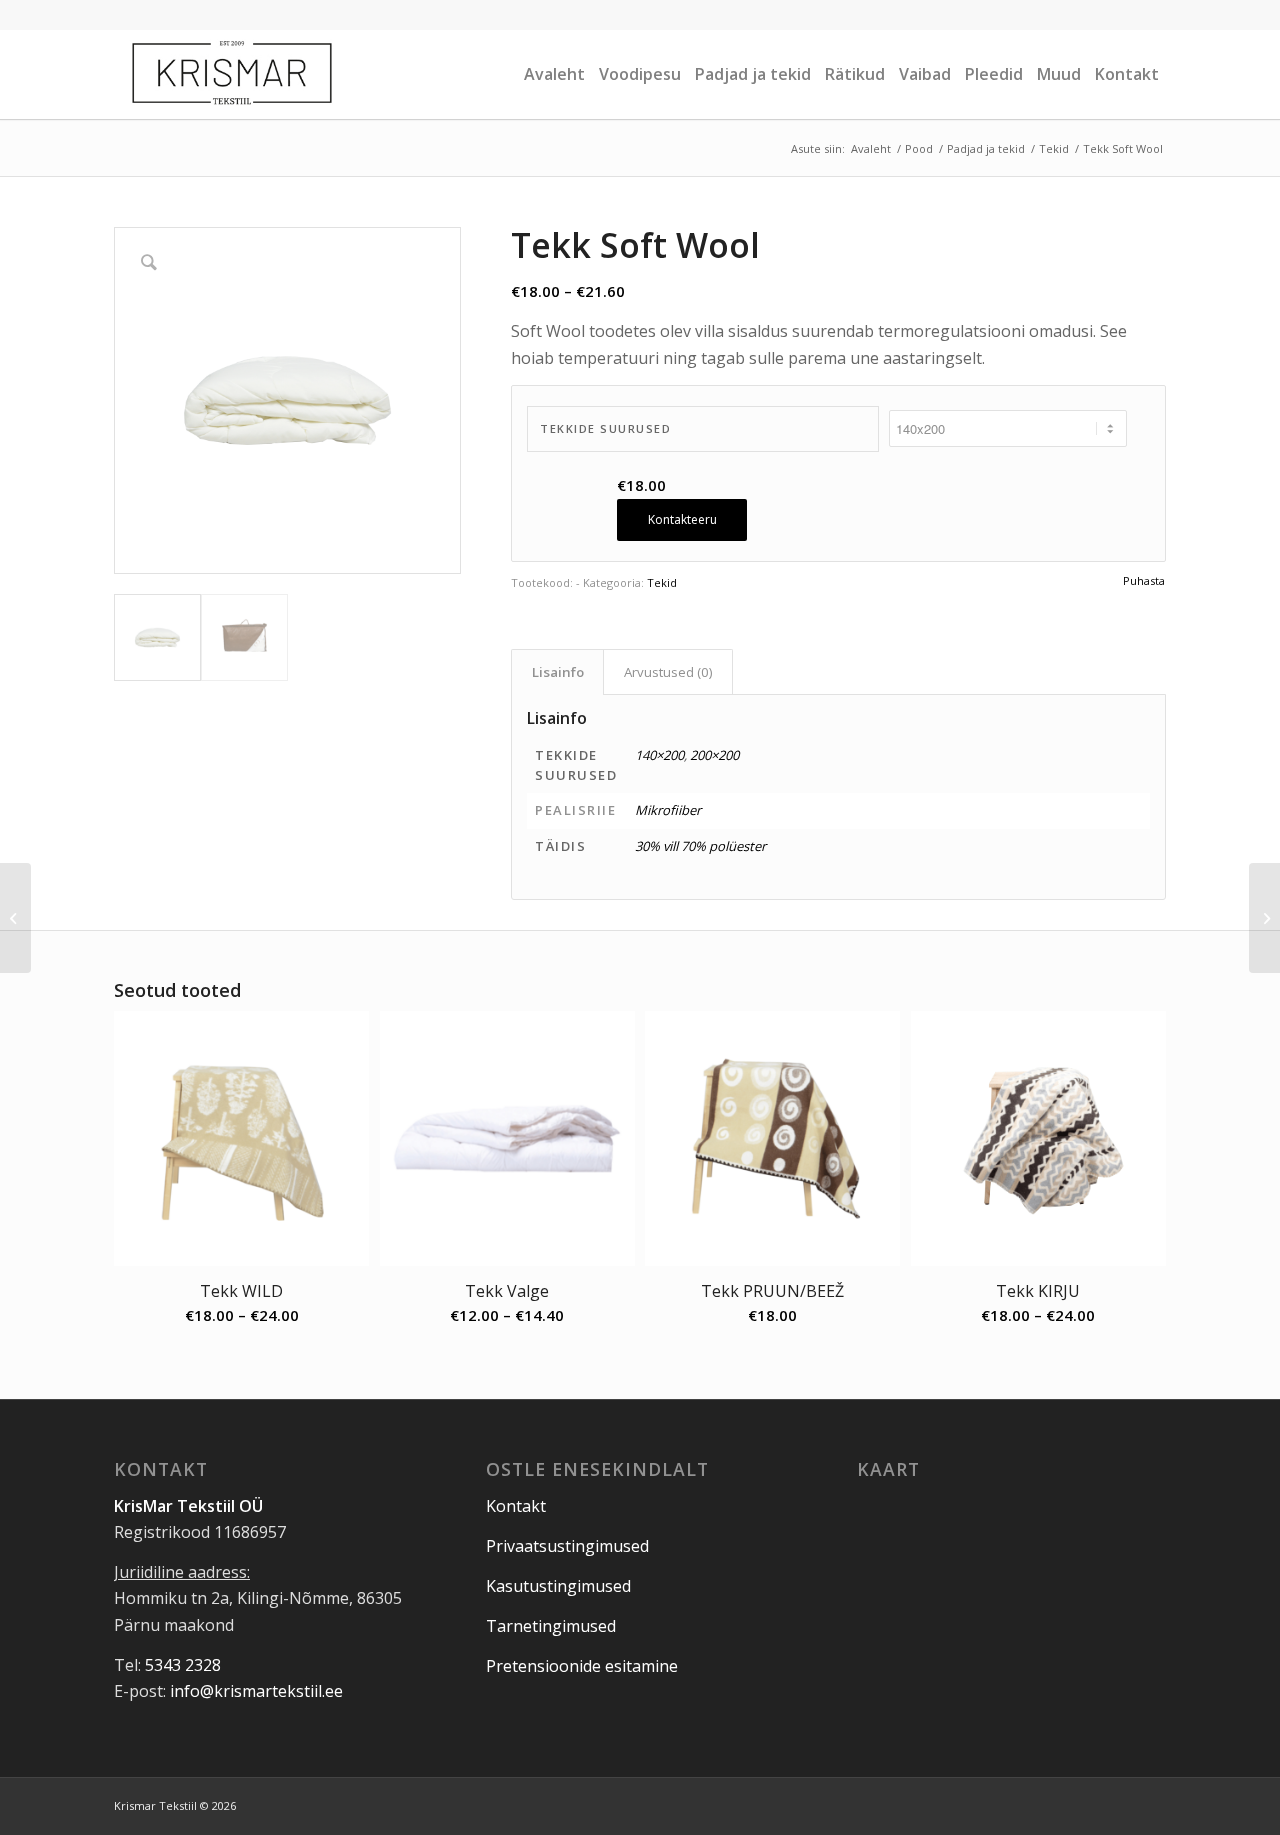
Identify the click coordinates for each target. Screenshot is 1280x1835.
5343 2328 (183, 1665)
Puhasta (1144, 580)
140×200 (659, 755)
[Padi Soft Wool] (15, 918)
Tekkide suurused (605, 428)
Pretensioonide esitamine (582, 1666)
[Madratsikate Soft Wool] (1264, 918)
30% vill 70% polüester (700, 846)
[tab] (557, 672)
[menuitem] (554, 74)
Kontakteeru (682, 519)
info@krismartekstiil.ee (256, 1691)
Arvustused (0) (668, 672)
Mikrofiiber (668, 810)
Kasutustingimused (558, 1586)
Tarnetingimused (551, 1626)
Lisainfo (558, 672)
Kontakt (516, 1506)
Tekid (662, 582)
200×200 (714, 755)
